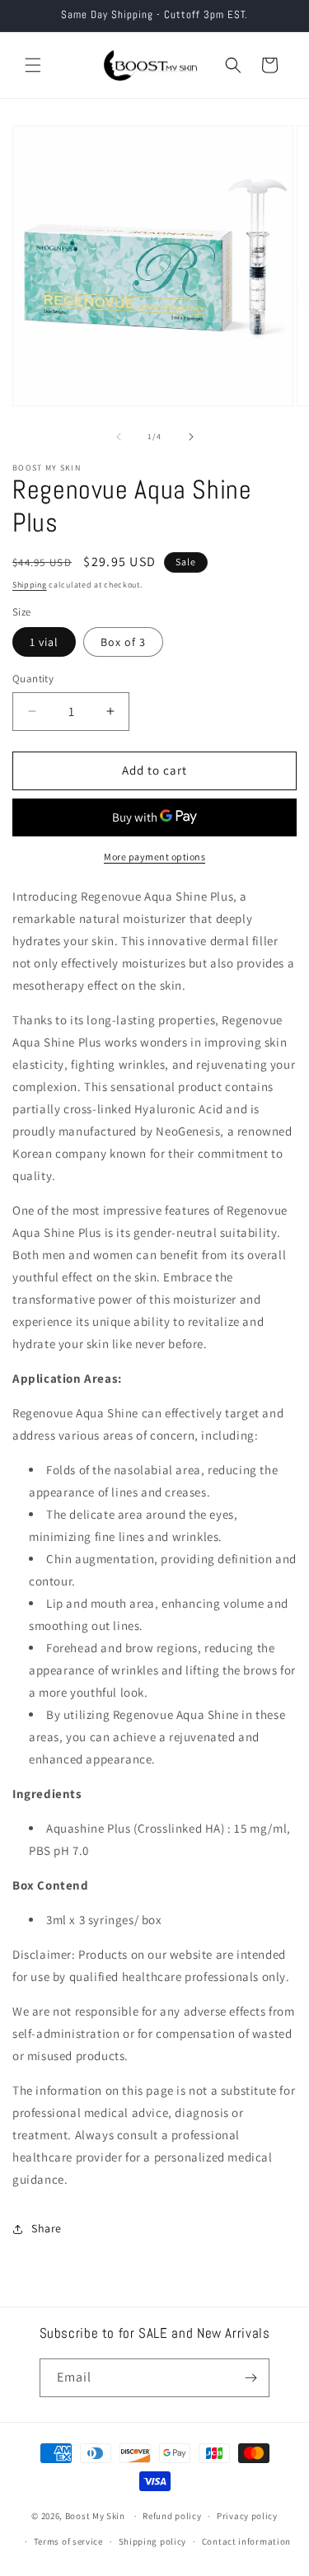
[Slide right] (191, 437)
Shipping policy (153, 2541)
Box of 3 (123, 642)
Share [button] (47, 2228)
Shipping (30, 585)
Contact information (246, 2541)
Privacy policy (247, 2516)
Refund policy (172, 2516)
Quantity (33, 679)
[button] (33, 65)
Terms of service (68, 2541)
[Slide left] (119, 437)
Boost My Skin (96, 2516)
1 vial (44, 642)
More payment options (154, 857)
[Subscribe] (250, 2378)
